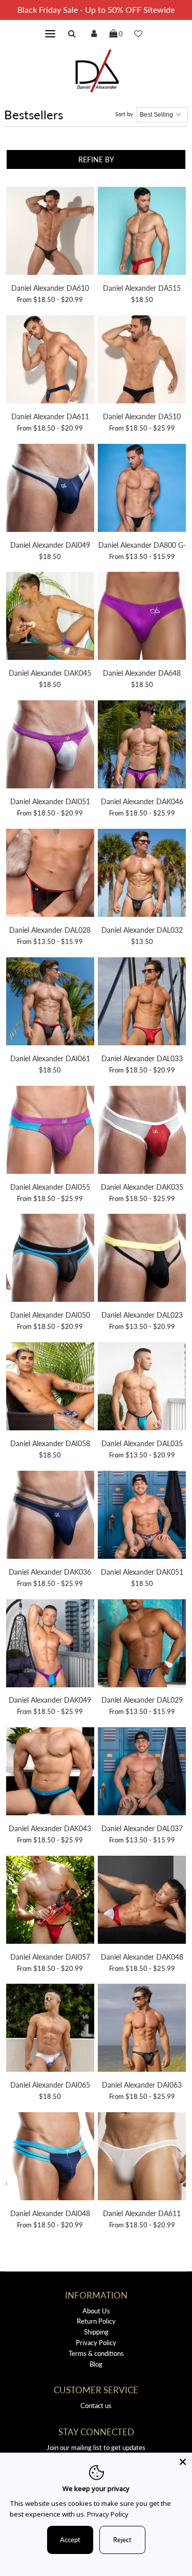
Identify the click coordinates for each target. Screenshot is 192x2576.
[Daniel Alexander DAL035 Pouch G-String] (142, 1388)
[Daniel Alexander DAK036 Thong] (50, 1516)
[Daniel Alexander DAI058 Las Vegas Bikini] (50, 1388)
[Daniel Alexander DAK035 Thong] (142, 1131)
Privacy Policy (96, 2343)
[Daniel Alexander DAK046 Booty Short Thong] (142, 746)
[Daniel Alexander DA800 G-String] (142, 489)
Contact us (96, 2406)
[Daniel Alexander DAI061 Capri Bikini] (50, 1003)
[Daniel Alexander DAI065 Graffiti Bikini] (50, 2029)
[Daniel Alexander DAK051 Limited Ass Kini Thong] (142, 1516)
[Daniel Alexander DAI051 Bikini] (50, 746)
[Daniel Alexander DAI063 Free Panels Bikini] (142, 2029)
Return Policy (96, 2321)
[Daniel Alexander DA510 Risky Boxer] (142, 361)
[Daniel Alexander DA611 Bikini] (50, 361)
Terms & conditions (96, 2353)
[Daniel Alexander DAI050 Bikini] (50, 1259)
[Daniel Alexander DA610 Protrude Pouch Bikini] (50, 232)
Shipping (96, 2332)
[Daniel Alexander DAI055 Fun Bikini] (50, 1131)
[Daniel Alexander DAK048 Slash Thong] (142, 1901)
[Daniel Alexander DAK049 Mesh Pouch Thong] (50, 1645)
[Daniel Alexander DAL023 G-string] (142, 1259)
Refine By (96, 159)
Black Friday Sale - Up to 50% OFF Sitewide (96, 9)
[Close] (183, 2462)
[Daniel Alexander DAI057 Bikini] (50, 1901)
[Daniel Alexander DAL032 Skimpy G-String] (142, 874)
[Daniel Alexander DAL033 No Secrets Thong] (142, 1003)
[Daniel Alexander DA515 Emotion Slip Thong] (142, 232)
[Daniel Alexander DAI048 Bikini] (50, 2158)
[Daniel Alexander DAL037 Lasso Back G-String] (142, 1773)
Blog (96, 2364)
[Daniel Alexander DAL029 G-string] (142, 1645)
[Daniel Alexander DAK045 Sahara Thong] (50, 617)
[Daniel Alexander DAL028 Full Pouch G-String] (50, 874)
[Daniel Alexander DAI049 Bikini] (50, 489)
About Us (96, 2311)
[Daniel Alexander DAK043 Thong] (50, 1773)
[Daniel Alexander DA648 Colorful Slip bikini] (142, 617)
